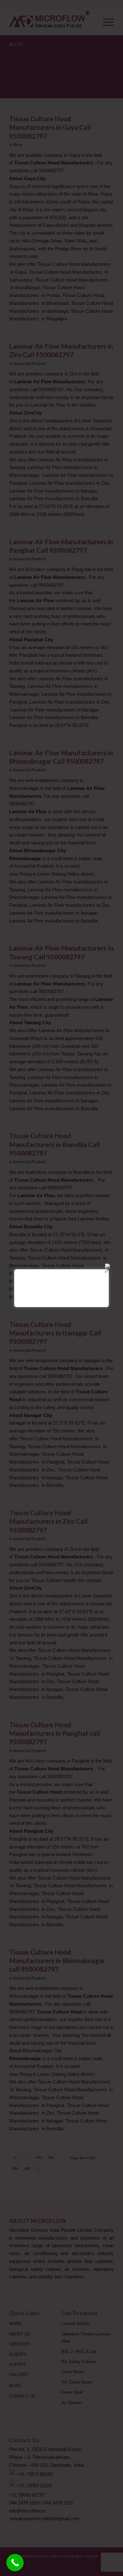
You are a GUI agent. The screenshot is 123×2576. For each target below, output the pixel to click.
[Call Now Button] (15, 2563)
